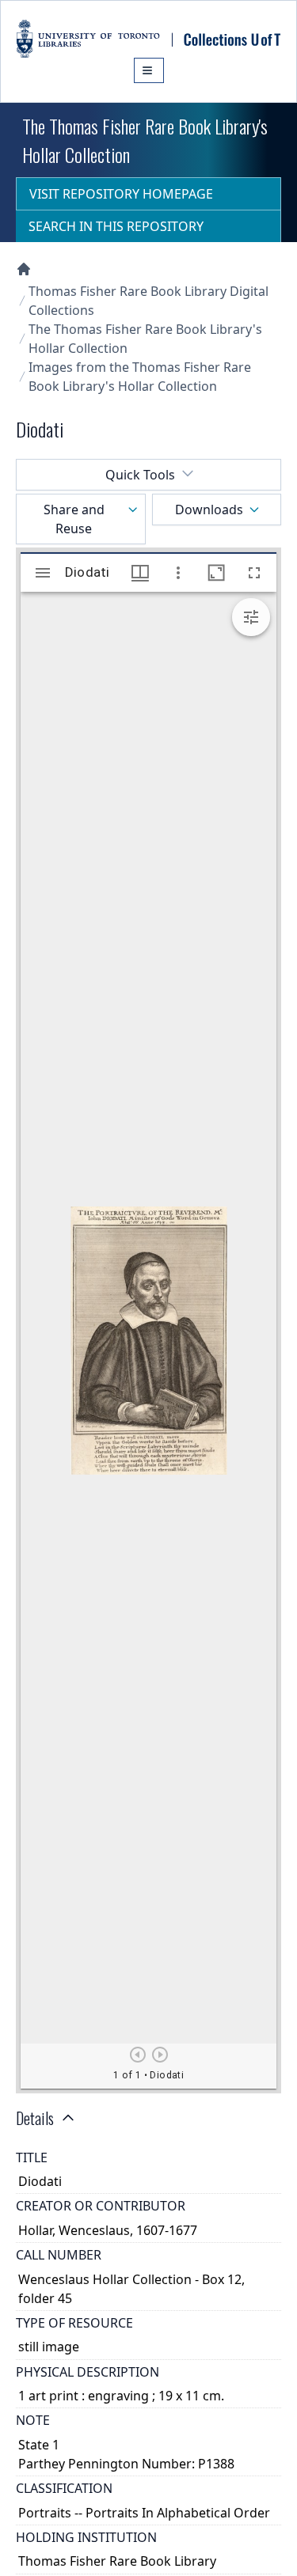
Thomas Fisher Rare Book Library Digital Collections (148, 301)
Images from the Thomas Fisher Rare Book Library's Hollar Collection (140, 377)
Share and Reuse (74, 519)
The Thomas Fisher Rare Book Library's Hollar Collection (145, 339)
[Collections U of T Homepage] (24, 269)
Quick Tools (140, 475)
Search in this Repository (116, 226)
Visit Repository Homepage (121, 194)
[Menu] (149, 70)
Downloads (209, 510)
